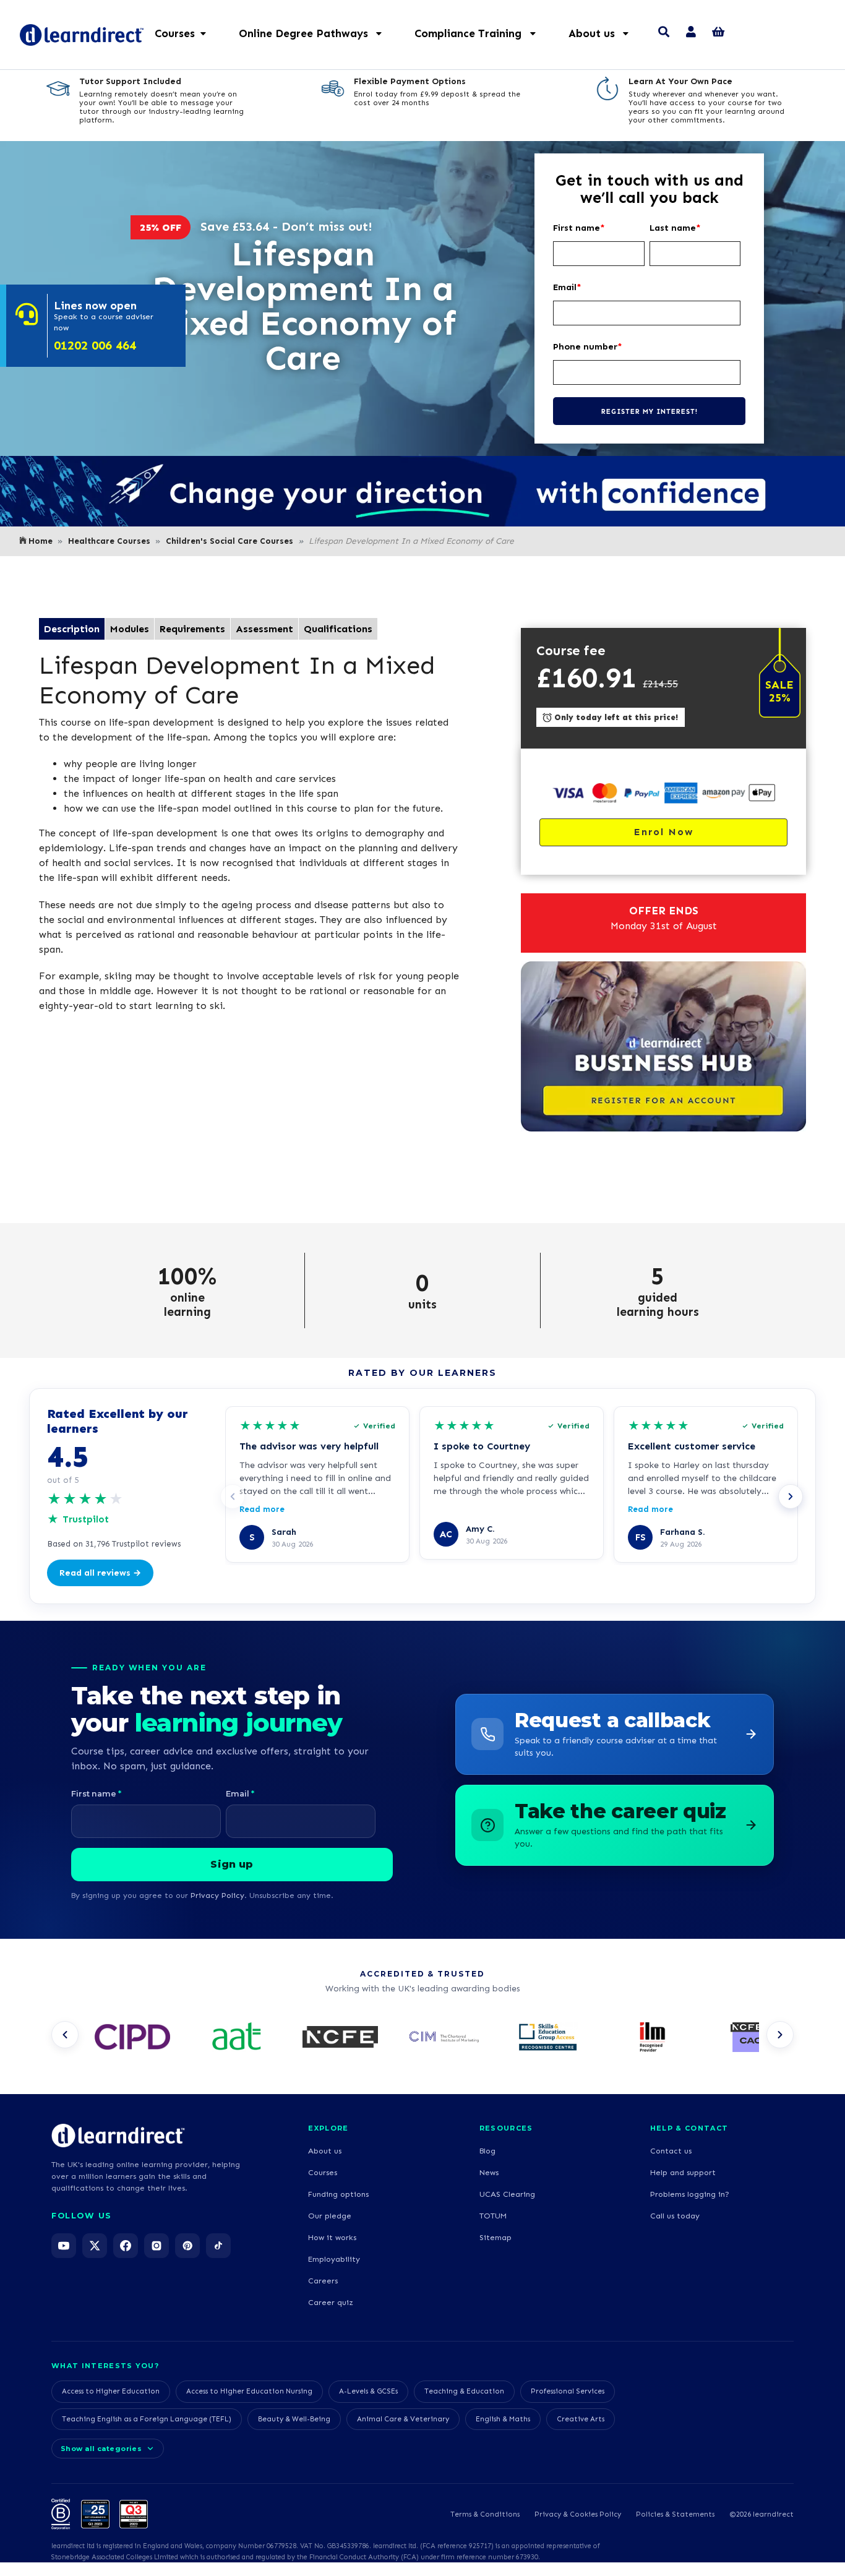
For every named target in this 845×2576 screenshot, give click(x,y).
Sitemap (495, 2237)
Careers (323, 2281)
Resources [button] (506, 2128)
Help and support (683, 2172)
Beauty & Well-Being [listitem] (294, 2419)
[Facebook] (126, 2246)
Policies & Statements (675, 2514)
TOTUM (493, 2216)
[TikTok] (218, 2246)
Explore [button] (328, 2128)
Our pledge (330, 2216)
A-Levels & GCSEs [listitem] (368, 2391)
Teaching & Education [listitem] (464, 2391)
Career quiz (331, 2302)
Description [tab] (72, 629)
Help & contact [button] (689, 2128)
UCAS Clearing (507, 2194)
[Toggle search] (664, 33)
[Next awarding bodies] (780, 2035)
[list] (422, 2038)
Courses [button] (175, 33)
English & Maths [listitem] (503, 2419)
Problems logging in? (690, 2194)
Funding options (338, 2194)
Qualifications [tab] (338, 629)
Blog (487, 2151)
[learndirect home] (118, 2136)
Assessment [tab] (264, 629)
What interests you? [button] (105, 2366)
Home (41, 541)
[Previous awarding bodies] (65, 2035)
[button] (317, 33)
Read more (262, 1509)
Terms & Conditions (485, 2514)
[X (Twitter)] (95, 2246)
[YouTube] (64, 2246)
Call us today (675, 2216)
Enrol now (664, 832)
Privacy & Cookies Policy (578, 2514)
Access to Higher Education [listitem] (111, 2391)
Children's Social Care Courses (229, 541)
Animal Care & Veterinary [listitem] (403, 2419)
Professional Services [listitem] (568, 2391)
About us (325, 2151)
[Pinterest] (187, 2246)
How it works (332, 2237)
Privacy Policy (217, 1895)
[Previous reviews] (233, 1496)
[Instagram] (157, 2246)
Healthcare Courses (109, 541)
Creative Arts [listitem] (581, 2419)
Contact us (671, 2151)
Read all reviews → (100, 1573)
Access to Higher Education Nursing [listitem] (249, 2391)
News (489, 2172)
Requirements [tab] (192, 629)
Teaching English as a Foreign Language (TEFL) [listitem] (147, 2419)
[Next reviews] (791, 1496)
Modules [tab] (130, 629)
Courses (323, 2172)
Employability (334, 2259)
